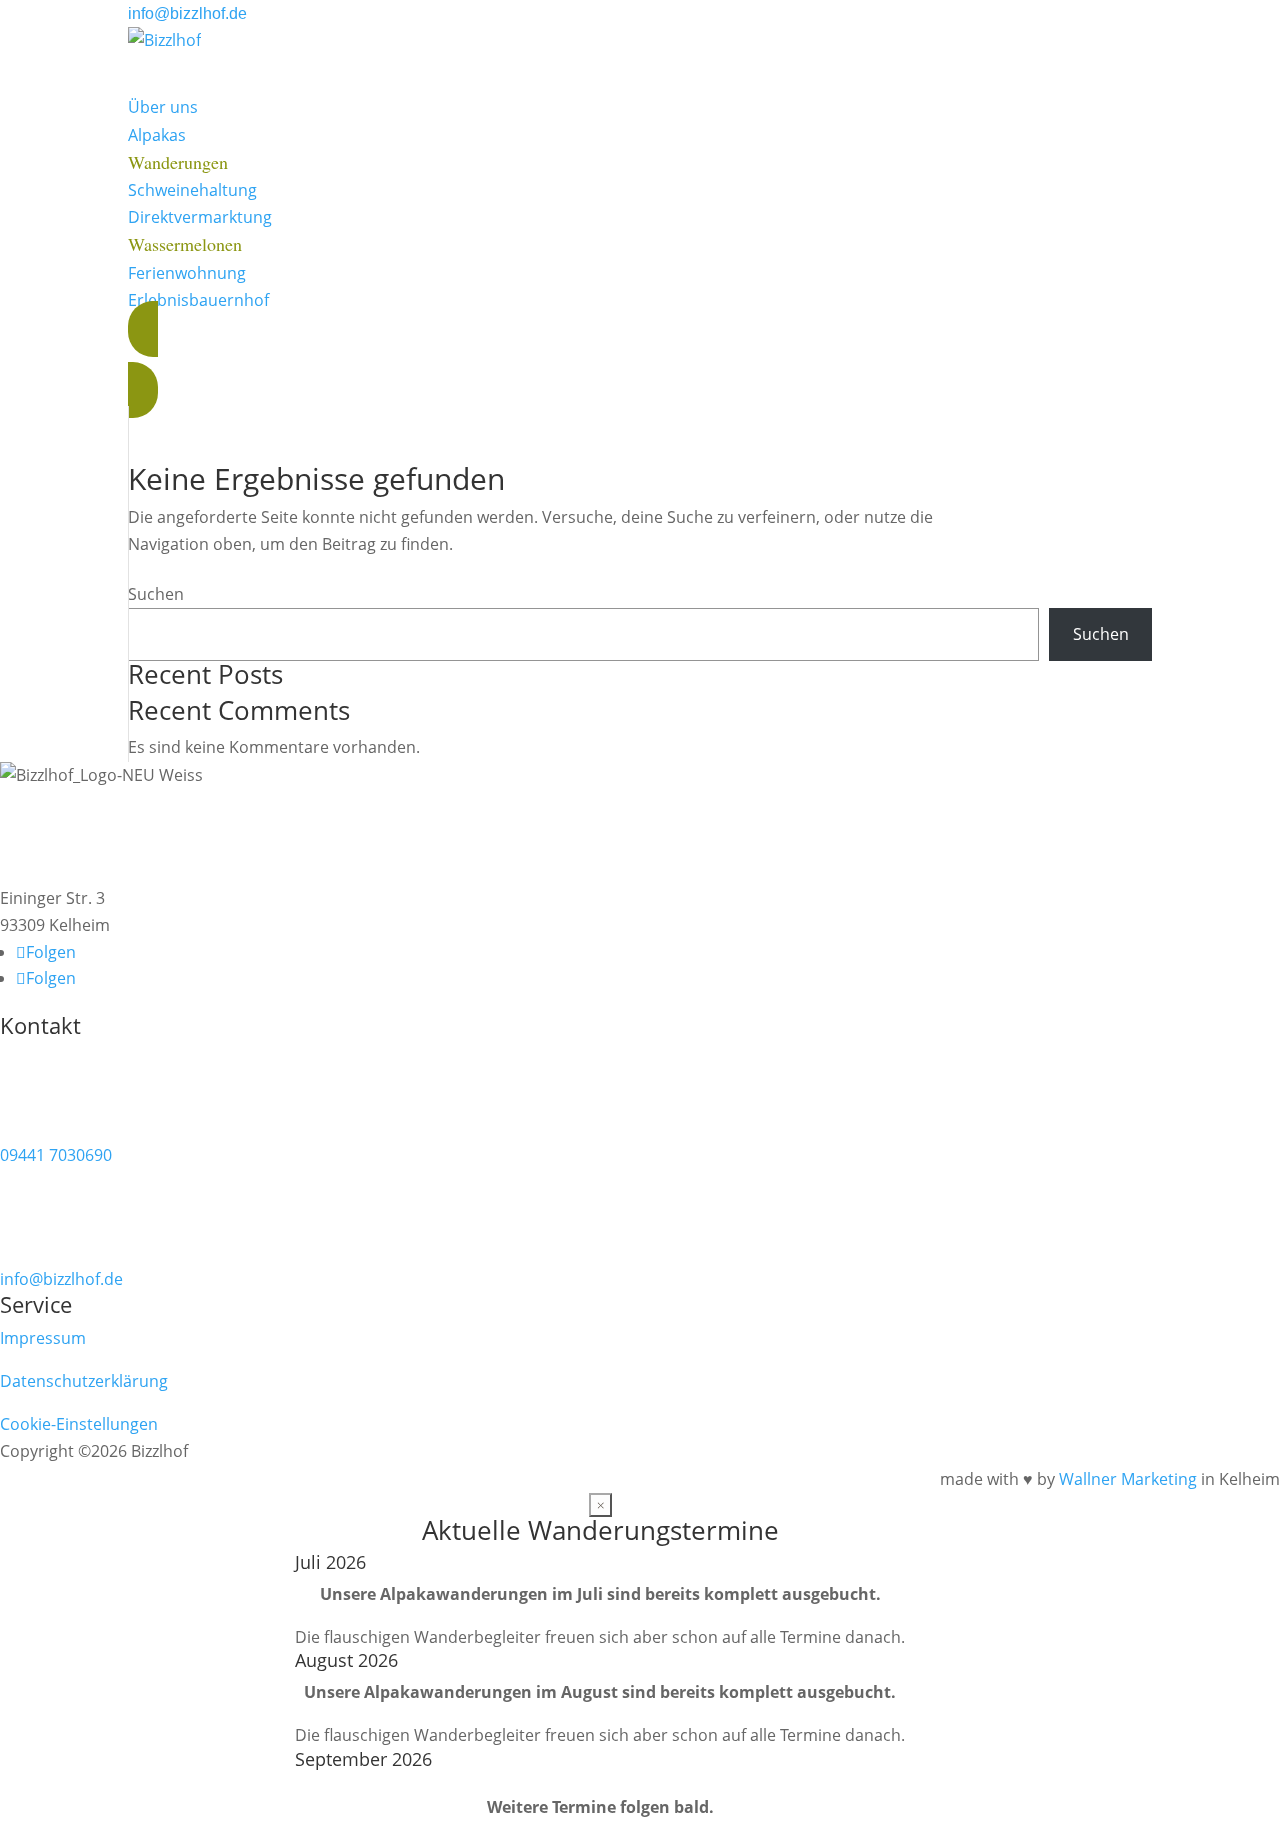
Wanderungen (178, 162)
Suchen (156, 594)
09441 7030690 (56, 1155)
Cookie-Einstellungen (79, 1424)
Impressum (43, 1338)
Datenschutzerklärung (84, 1381)
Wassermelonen (185, 244)
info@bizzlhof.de (187, 13)
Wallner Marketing (1128, 1479)
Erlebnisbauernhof (198, 300)
